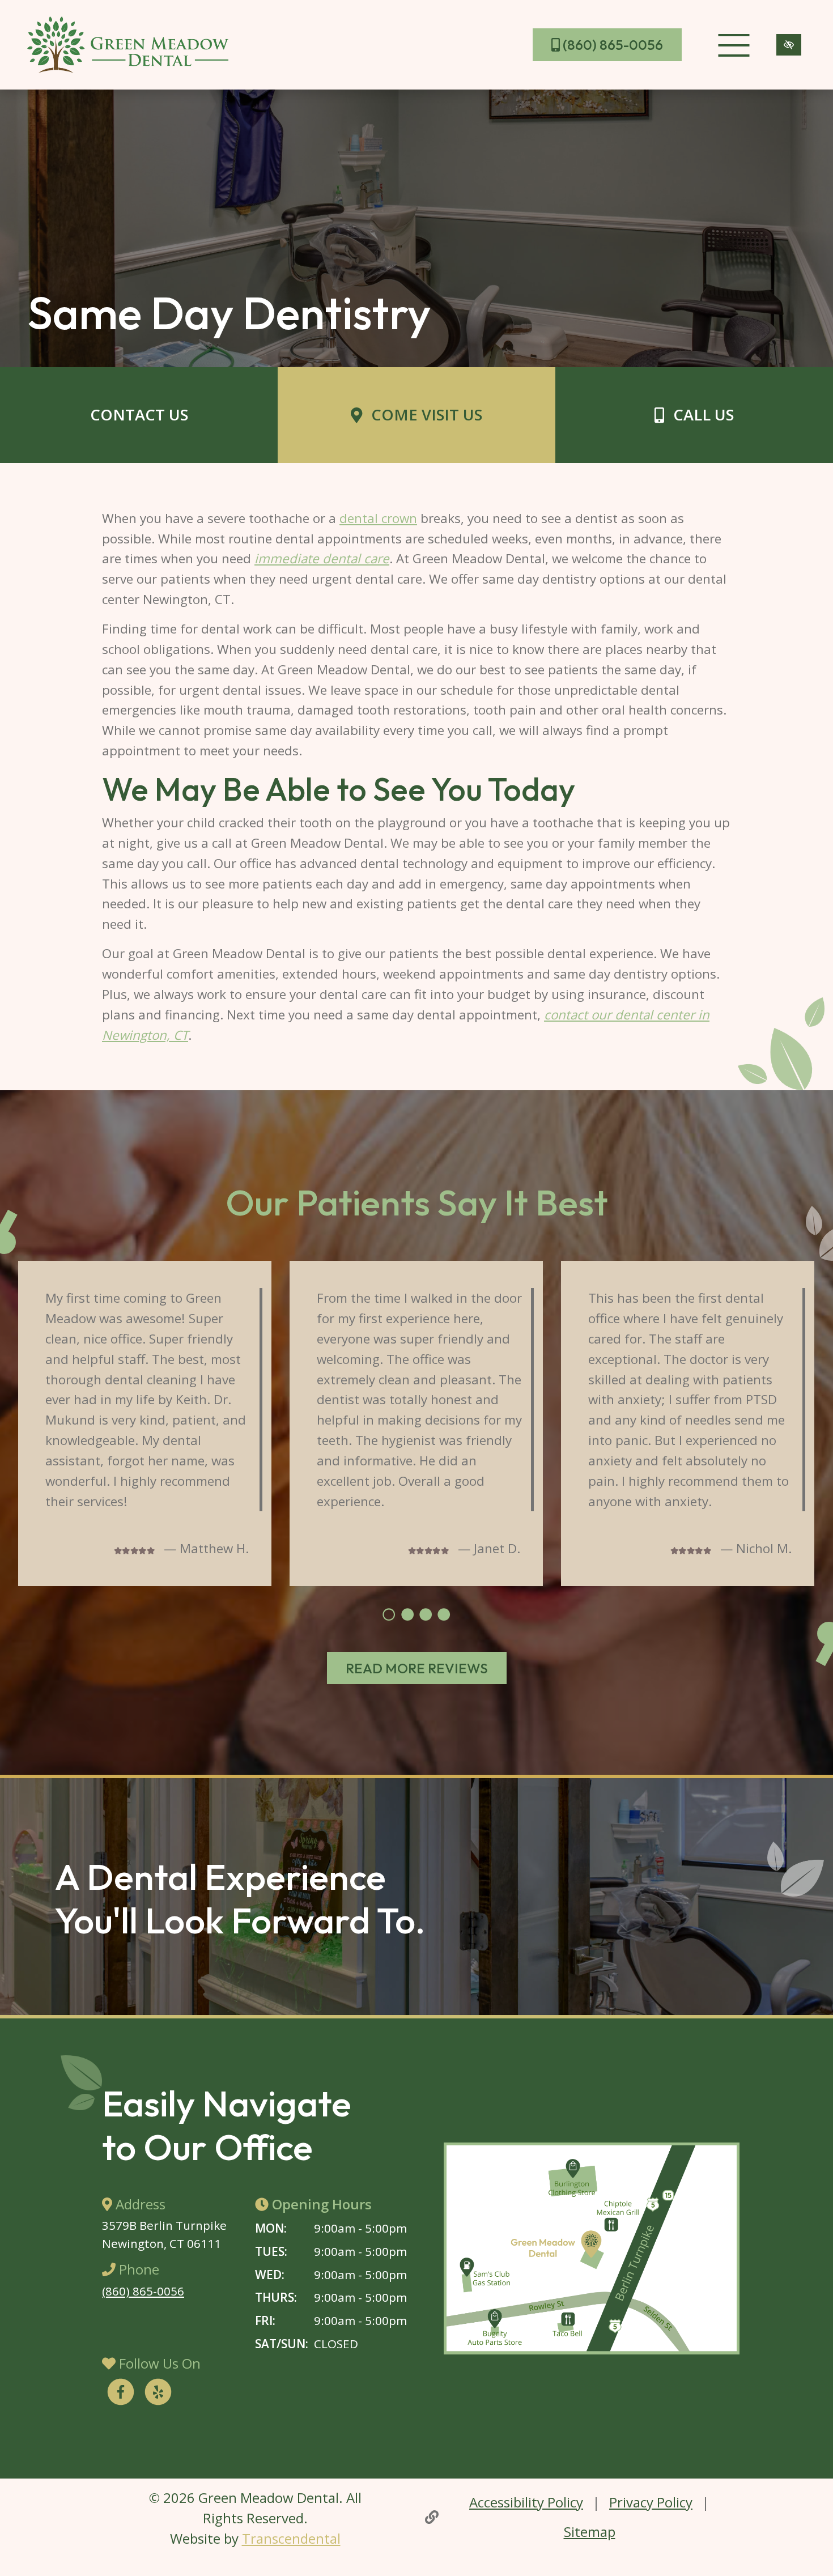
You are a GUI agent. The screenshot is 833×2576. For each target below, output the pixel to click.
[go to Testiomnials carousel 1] (389, 1614)
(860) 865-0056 (611, 45)
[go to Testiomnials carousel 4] (444, 1614)
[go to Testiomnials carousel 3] (426, 1614)
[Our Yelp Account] (158, 2394)
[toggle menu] (734, 45)
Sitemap (590, 2532)
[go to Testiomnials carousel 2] (407, 1614)
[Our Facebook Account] (121, 2394)
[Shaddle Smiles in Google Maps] (592, 2248)
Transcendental (291, 2538)
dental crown (378, 518)
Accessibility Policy (526, 2502)
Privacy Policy (651, 2502)
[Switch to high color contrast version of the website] (789, 45)
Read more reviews (417, 1668)
